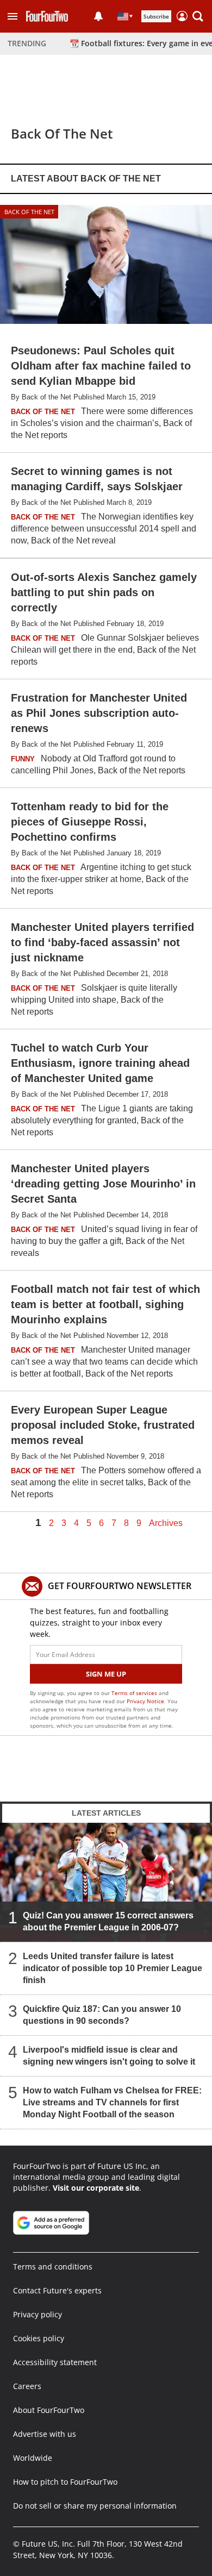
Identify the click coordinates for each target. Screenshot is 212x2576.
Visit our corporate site (96, 2188)
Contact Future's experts (57, 2290)
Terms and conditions (53, 2266)
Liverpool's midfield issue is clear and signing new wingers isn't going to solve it (109, 2056)
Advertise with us (45, 2434)
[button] (13, 16)
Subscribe (156, 16)
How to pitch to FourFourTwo (65, 2482)
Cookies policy (39, 2338)
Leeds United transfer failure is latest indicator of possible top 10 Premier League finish (113, 1968)
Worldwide (33, 2458)
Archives (166, 1523)
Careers (27, 2386)
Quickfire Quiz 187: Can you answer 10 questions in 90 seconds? (102, 2015)
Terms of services (135, 1693)
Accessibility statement (55, 2362)
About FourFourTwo (49, 2410)
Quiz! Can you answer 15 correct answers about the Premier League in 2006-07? (108, 1921)
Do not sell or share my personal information (95, 2506)
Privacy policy (38, 2314)
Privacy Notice (145, 1701)
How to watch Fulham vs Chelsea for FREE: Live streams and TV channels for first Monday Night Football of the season (112, 2102)
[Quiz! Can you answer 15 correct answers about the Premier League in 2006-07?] (106, 1882)
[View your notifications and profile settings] (98, 16)
